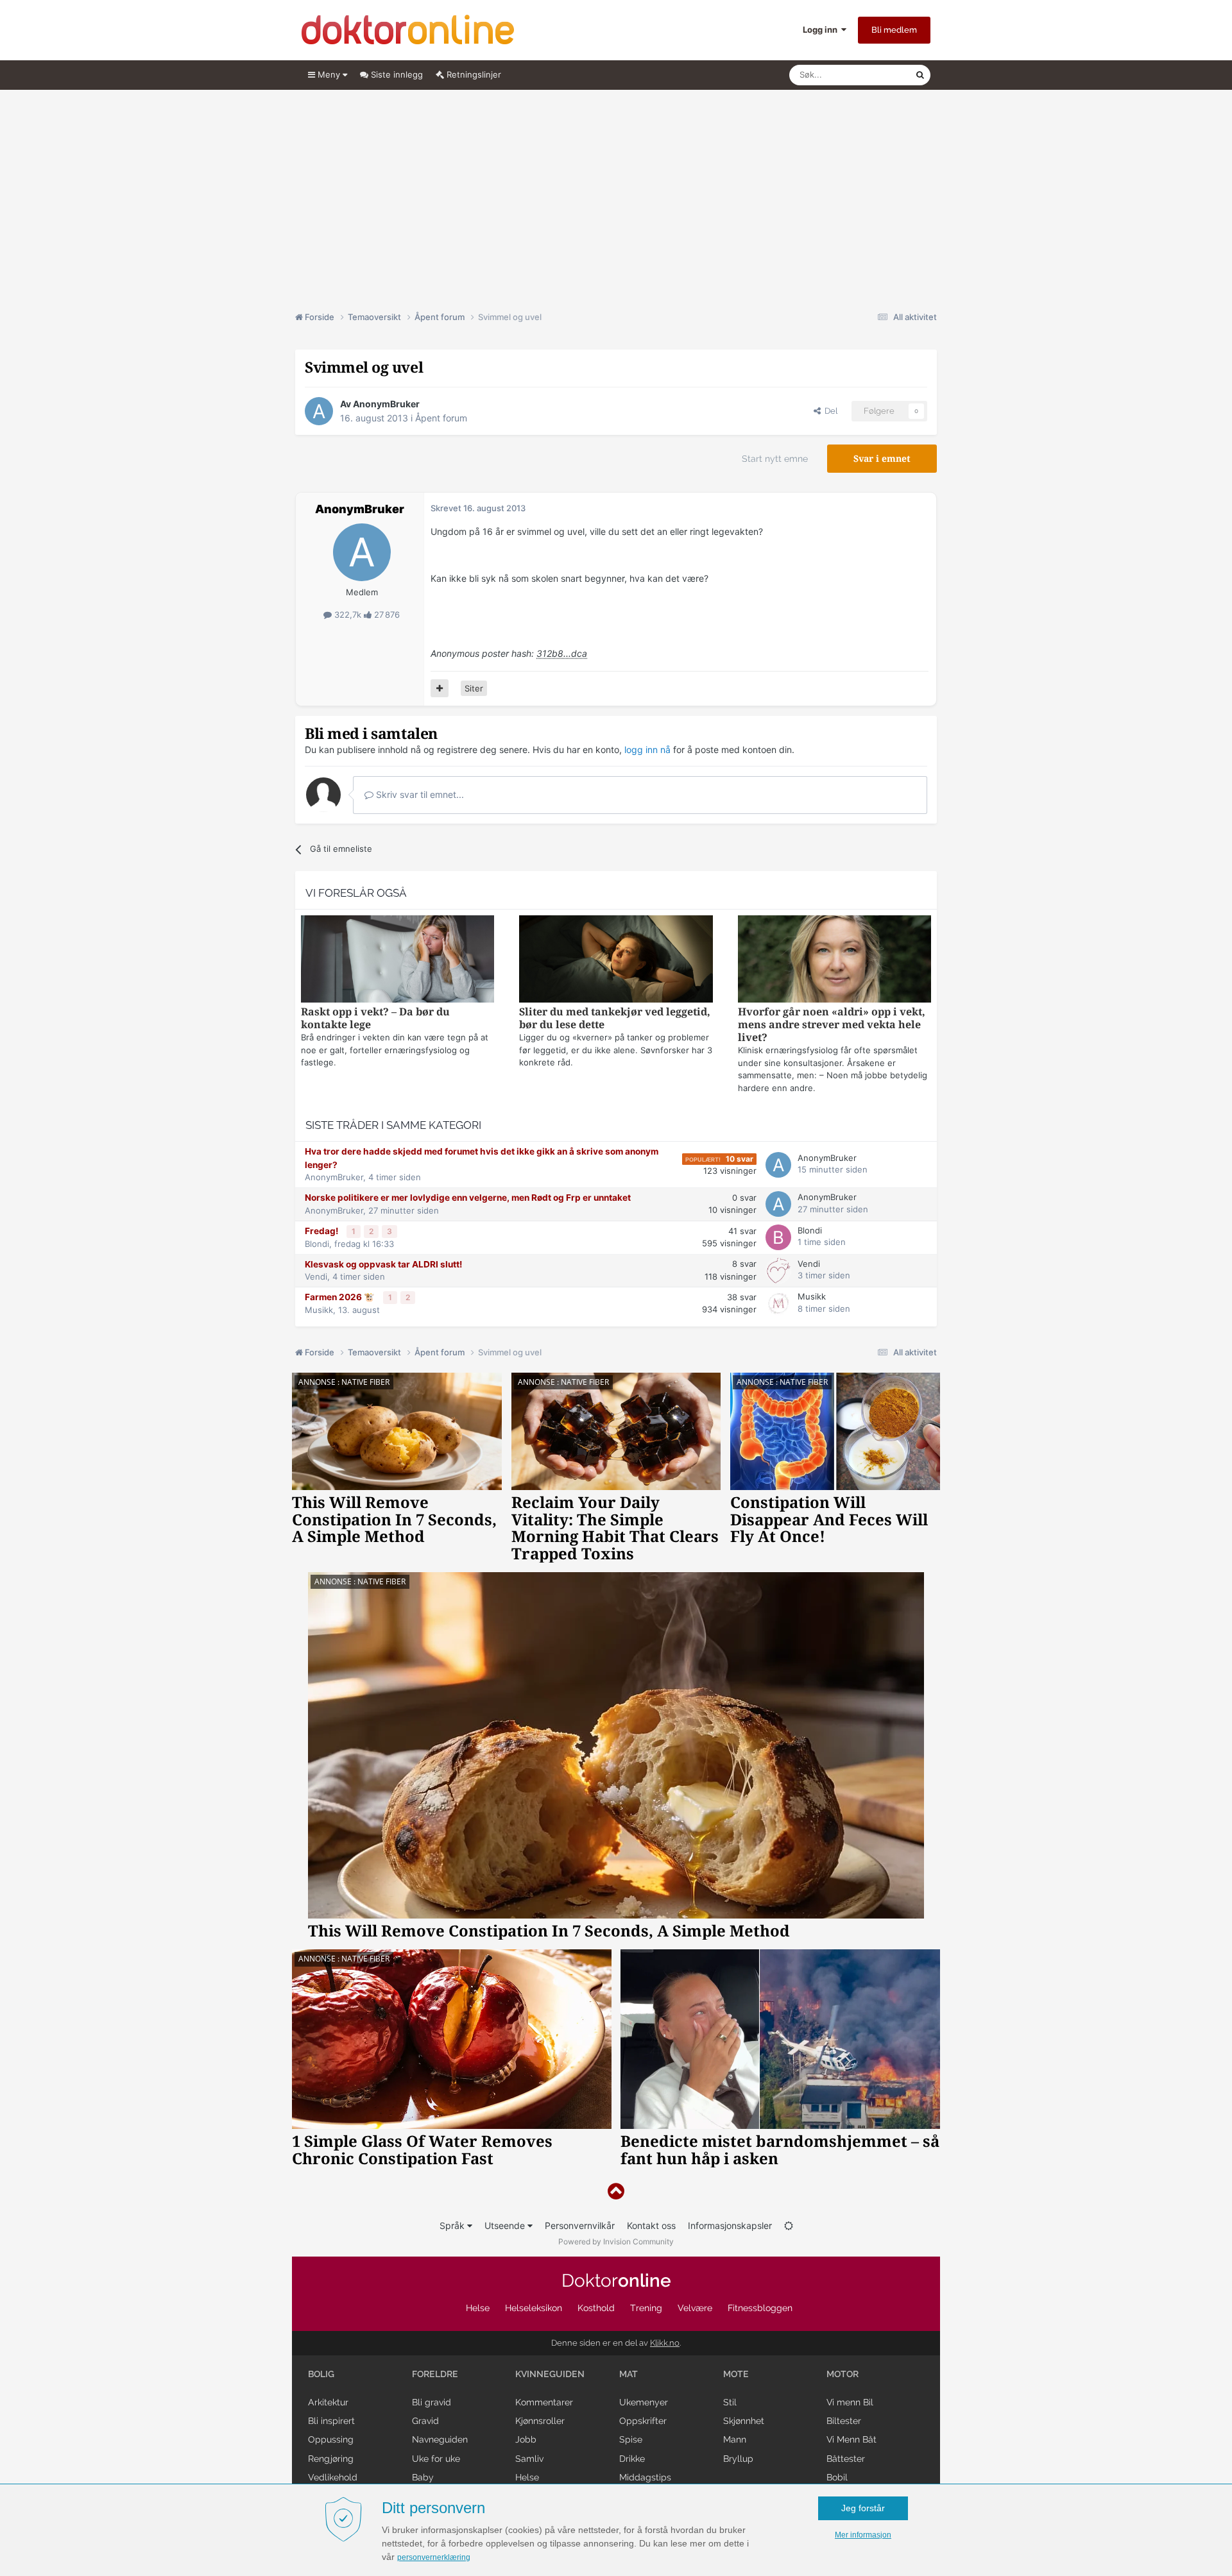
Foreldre (435, 2374)
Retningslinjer (473, 74)
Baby (423, 2477)
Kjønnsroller (540, 2421)
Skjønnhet (744, 2421)
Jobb (526, 2439)
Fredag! (322, 1231)
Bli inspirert (331, 2421)
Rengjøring (331, 2459)
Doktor (616, 2281)
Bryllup (738, 2459)
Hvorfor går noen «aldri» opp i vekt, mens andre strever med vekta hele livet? (832, 1025)
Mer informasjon (863, 2535)
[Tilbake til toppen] (616, 2191)
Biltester (844, 2421)
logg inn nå (647, 750)
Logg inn (822, 30)
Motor (843, 2374)
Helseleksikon (534, 2308)
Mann (735, 2439)
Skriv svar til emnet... (419, 794)
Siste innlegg (396, 74)
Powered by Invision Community (616, 2241)
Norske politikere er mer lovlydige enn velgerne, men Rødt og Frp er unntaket (468, 1198)
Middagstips (645, 2477)
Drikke (632, 2459)
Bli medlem (894, 30)
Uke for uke (436, 2459)
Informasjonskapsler (730, 2225)
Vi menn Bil (850, 2402)
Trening (646, 2308)
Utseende (506, 2225)
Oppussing (331, 2439)
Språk (453, 2225)
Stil (730, 2402)
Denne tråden (873, 75)
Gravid (425, 2421)
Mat (629, 2374)
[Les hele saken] (398, 961)
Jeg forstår (863, 2508)
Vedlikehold (333, 2477)
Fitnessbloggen (760, 2308)
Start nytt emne (775, 459)
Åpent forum (441, 418)
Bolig (321, 2374)
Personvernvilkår (580, 2225)
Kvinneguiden (550, 2374)
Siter (474, 688)
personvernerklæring (434, 2557)
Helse (478, 2308)
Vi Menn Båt (851, 2439)
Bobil (837, 2477)
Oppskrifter (643, 2421)
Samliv (529, 2459)
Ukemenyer (644, 2402)
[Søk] (920, 75)
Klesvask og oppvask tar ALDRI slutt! (383, 1264)
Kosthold (596, 2308)
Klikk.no (665, 2343)
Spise (631, 2439)
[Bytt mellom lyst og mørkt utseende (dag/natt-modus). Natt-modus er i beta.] (789, 2225)
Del (829, 411)
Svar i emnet (882, 459)
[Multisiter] (440, 688)
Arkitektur (328, 2402)
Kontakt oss (651, 2225)
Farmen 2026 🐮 (341, 1297)
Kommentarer (544, 2402)
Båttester (846, 2459)
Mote (736, 2374)
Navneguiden (440, 2439)
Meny (329, 74)
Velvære (695, 2308)
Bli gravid (432, 2402)
